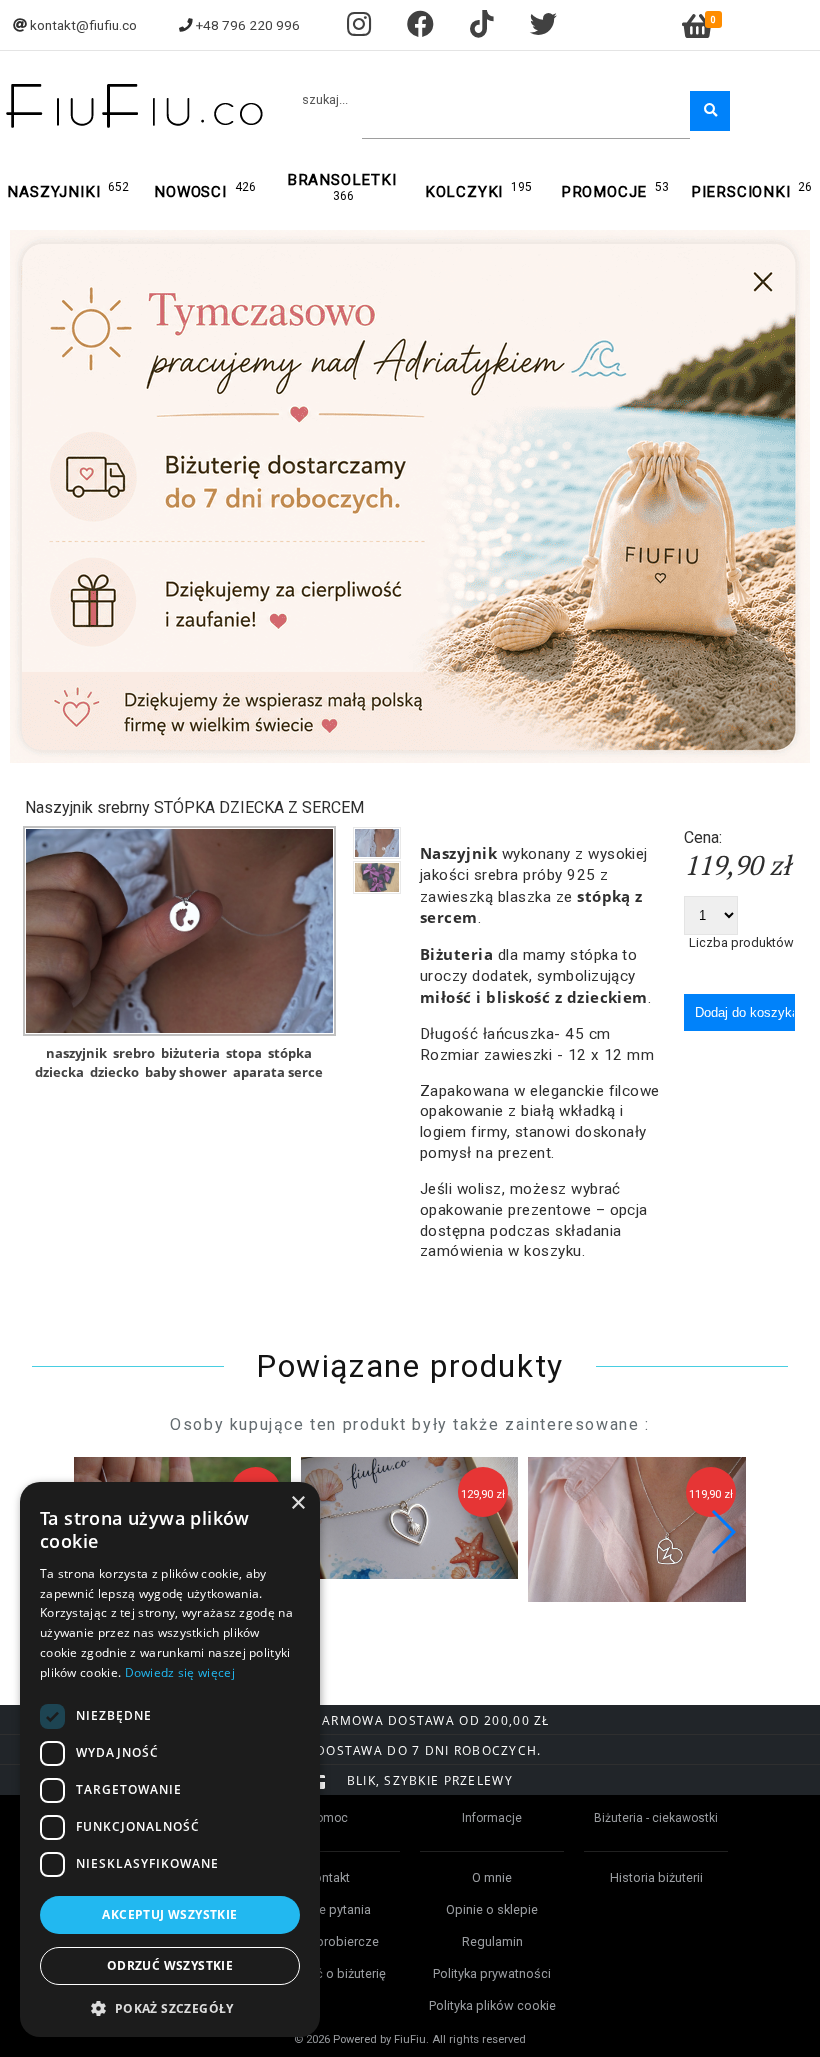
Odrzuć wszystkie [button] (170, 1965)
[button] (722, 1532)
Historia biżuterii (656, 1877)
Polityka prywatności (492, 1973)
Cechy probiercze (328, 1941)
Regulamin (492, 1941)
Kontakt (328, 1877)
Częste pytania (328, 1909)
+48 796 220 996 (248, 25)
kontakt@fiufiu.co (83, 25)
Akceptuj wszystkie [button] (169, 1914)
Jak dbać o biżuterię (328, 1973)
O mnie (492, 1877)
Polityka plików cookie (492, 2005)
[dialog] (170, 1759)
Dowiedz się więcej (180, 1672)
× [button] (297, 1503)
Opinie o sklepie (492, 1909)
